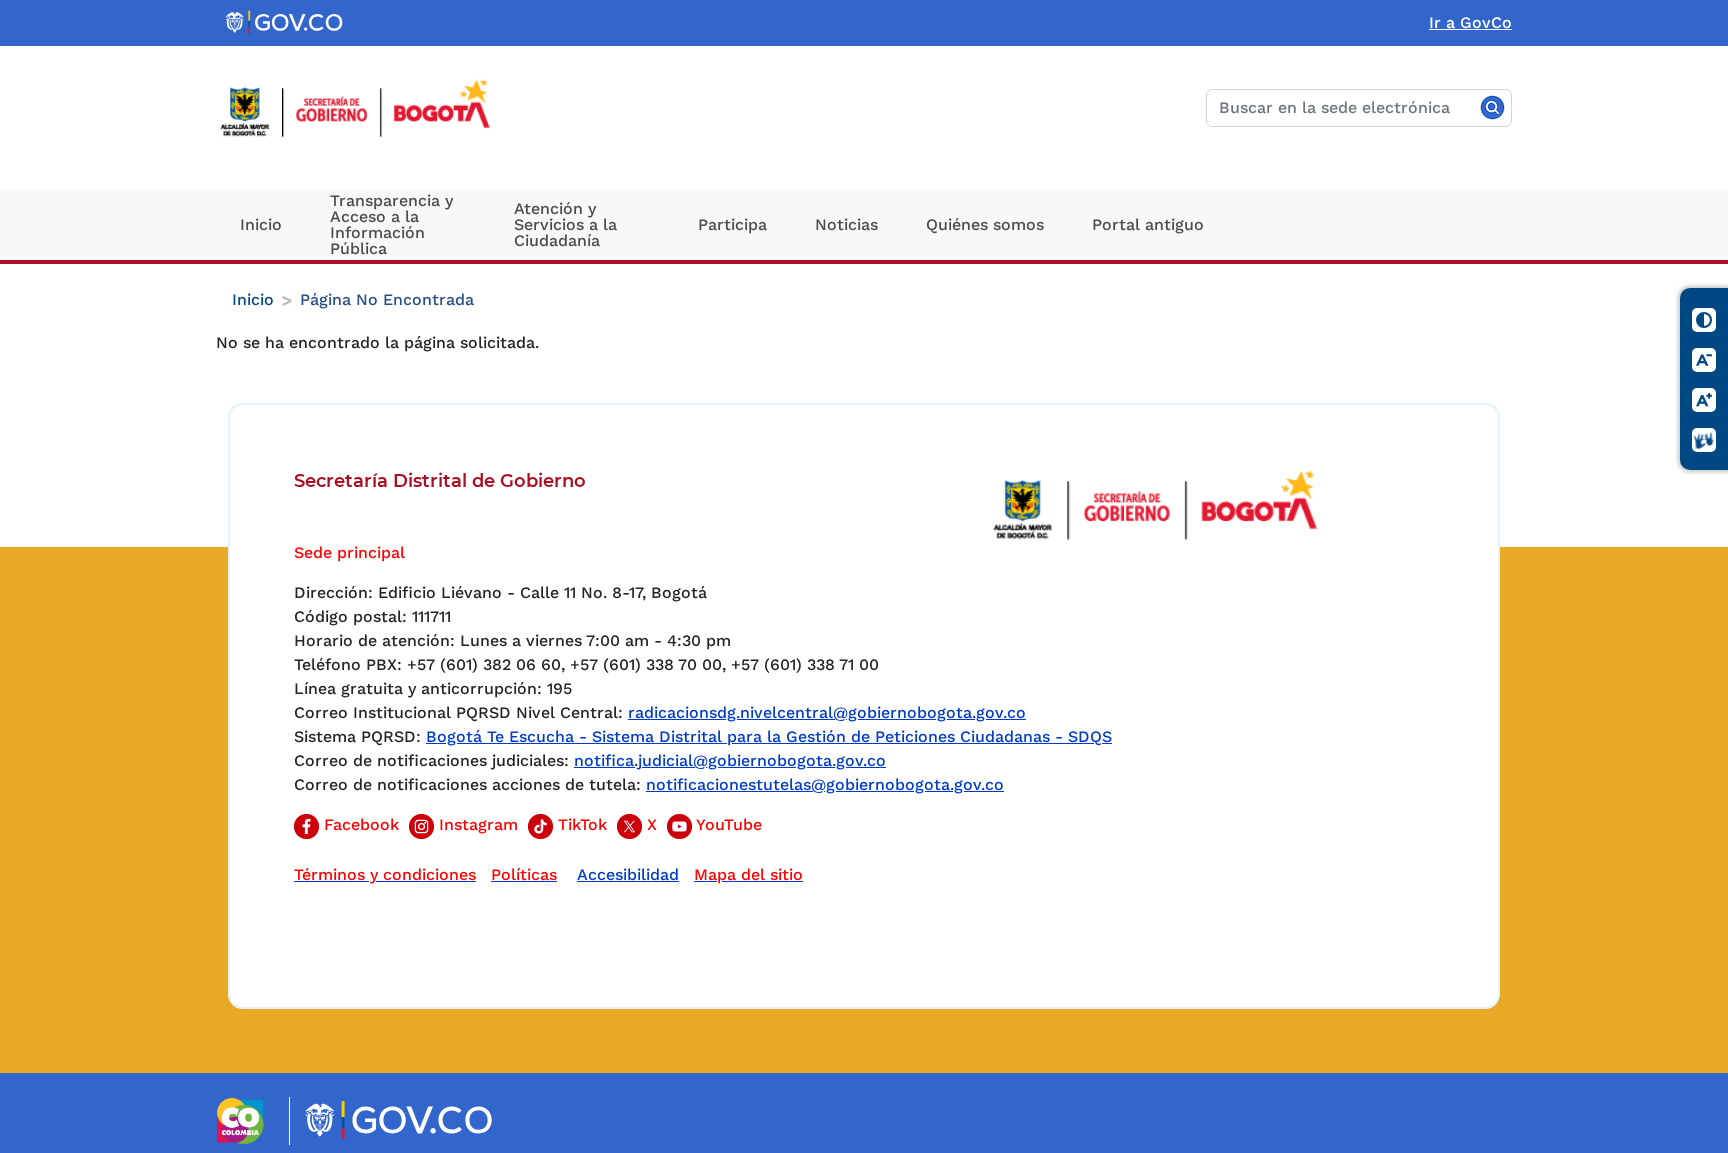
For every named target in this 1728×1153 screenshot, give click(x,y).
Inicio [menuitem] (261, 224)
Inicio (253, 299)
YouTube (727, 824)
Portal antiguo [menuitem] (1148, 224)
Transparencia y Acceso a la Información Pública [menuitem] (391, 224)
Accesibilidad (628, 874)
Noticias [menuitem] (846, 224)
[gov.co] (285, 23)
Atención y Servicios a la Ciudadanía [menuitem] (565, 224)
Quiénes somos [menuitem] (985, 224)
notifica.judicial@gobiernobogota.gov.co (730, 760)
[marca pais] (248, 1121)
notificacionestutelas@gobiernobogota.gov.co (825, 784)
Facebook (359, 824)
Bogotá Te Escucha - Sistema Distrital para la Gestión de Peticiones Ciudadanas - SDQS (769, 736)
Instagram (476, 824)
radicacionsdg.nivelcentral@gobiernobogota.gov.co (827, 712)
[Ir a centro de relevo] (1705, 440)
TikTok (580, 824)
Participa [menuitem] (732, 224)
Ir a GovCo (1470, 22)
